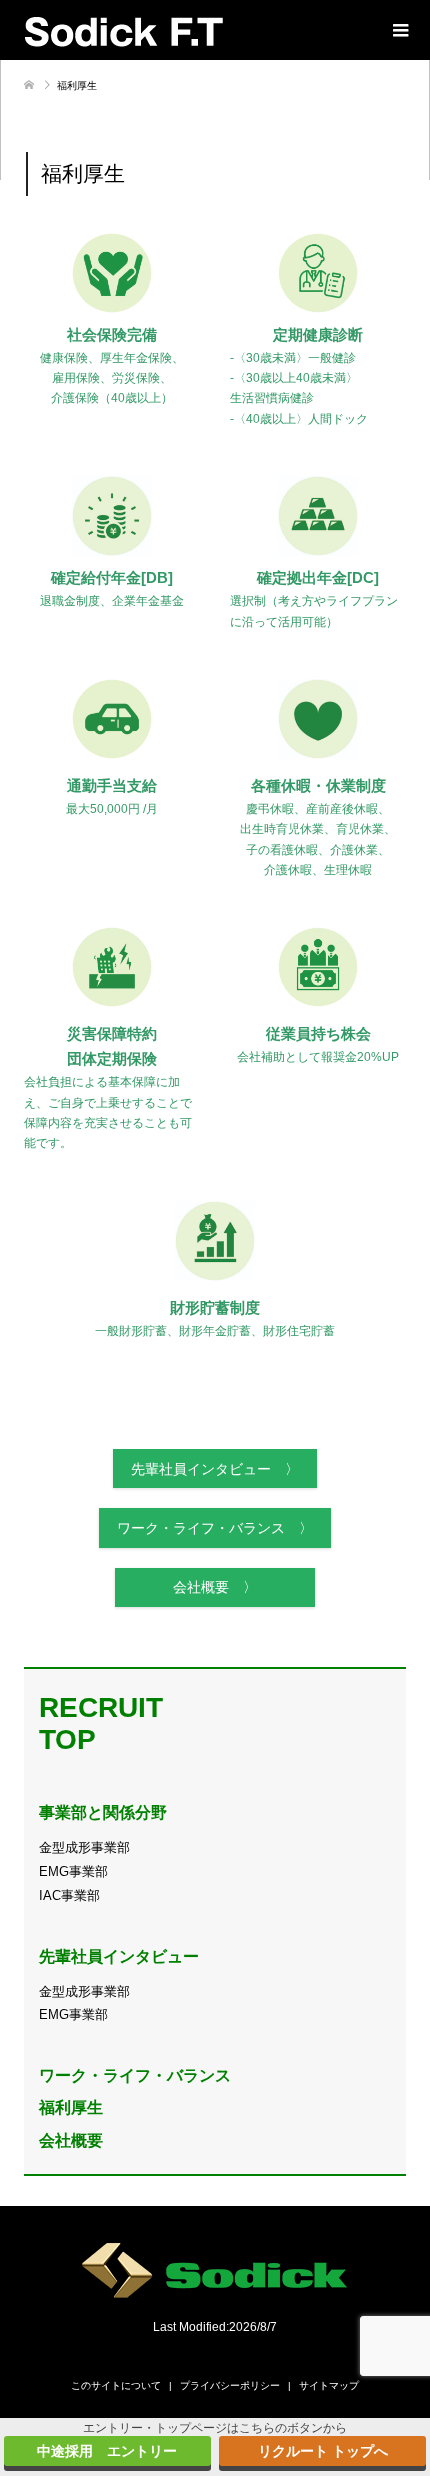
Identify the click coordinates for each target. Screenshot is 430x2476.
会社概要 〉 (215, 1587)
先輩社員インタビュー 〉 (215, 1469)
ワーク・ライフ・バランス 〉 (215, 1528)
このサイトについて (116, 2385)
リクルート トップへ (323, 2451)
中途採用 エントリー (107, 2451)
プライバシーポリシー (230, 2385)
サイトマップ (329, 2385)
